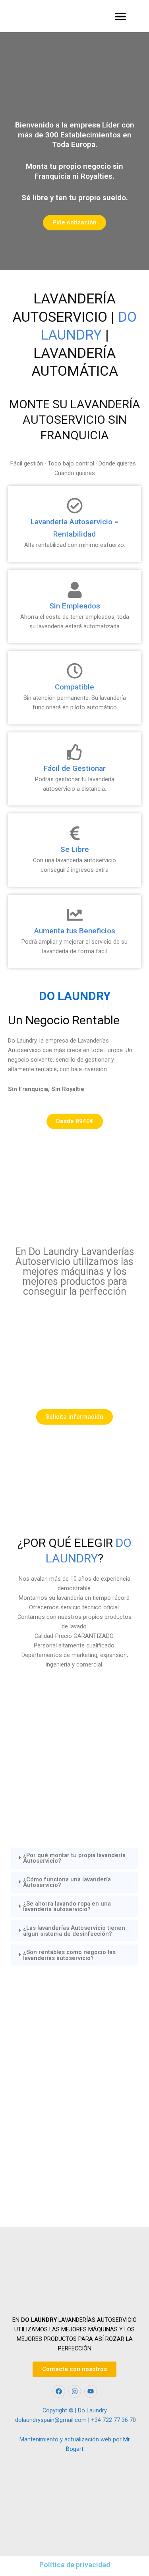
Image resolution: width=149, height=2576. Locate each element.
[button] (120, 16)
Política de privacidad (75, 2565)
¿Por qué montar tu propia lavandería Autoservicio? (74, 1858)
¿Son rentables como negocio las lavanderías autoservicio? (69, 1955)
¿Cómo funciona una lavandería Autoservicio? (67, 1882)
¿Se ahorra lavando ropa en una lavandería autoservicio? (67, 1907)
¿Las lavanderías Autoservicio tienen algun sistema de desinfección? (74, 1931)
